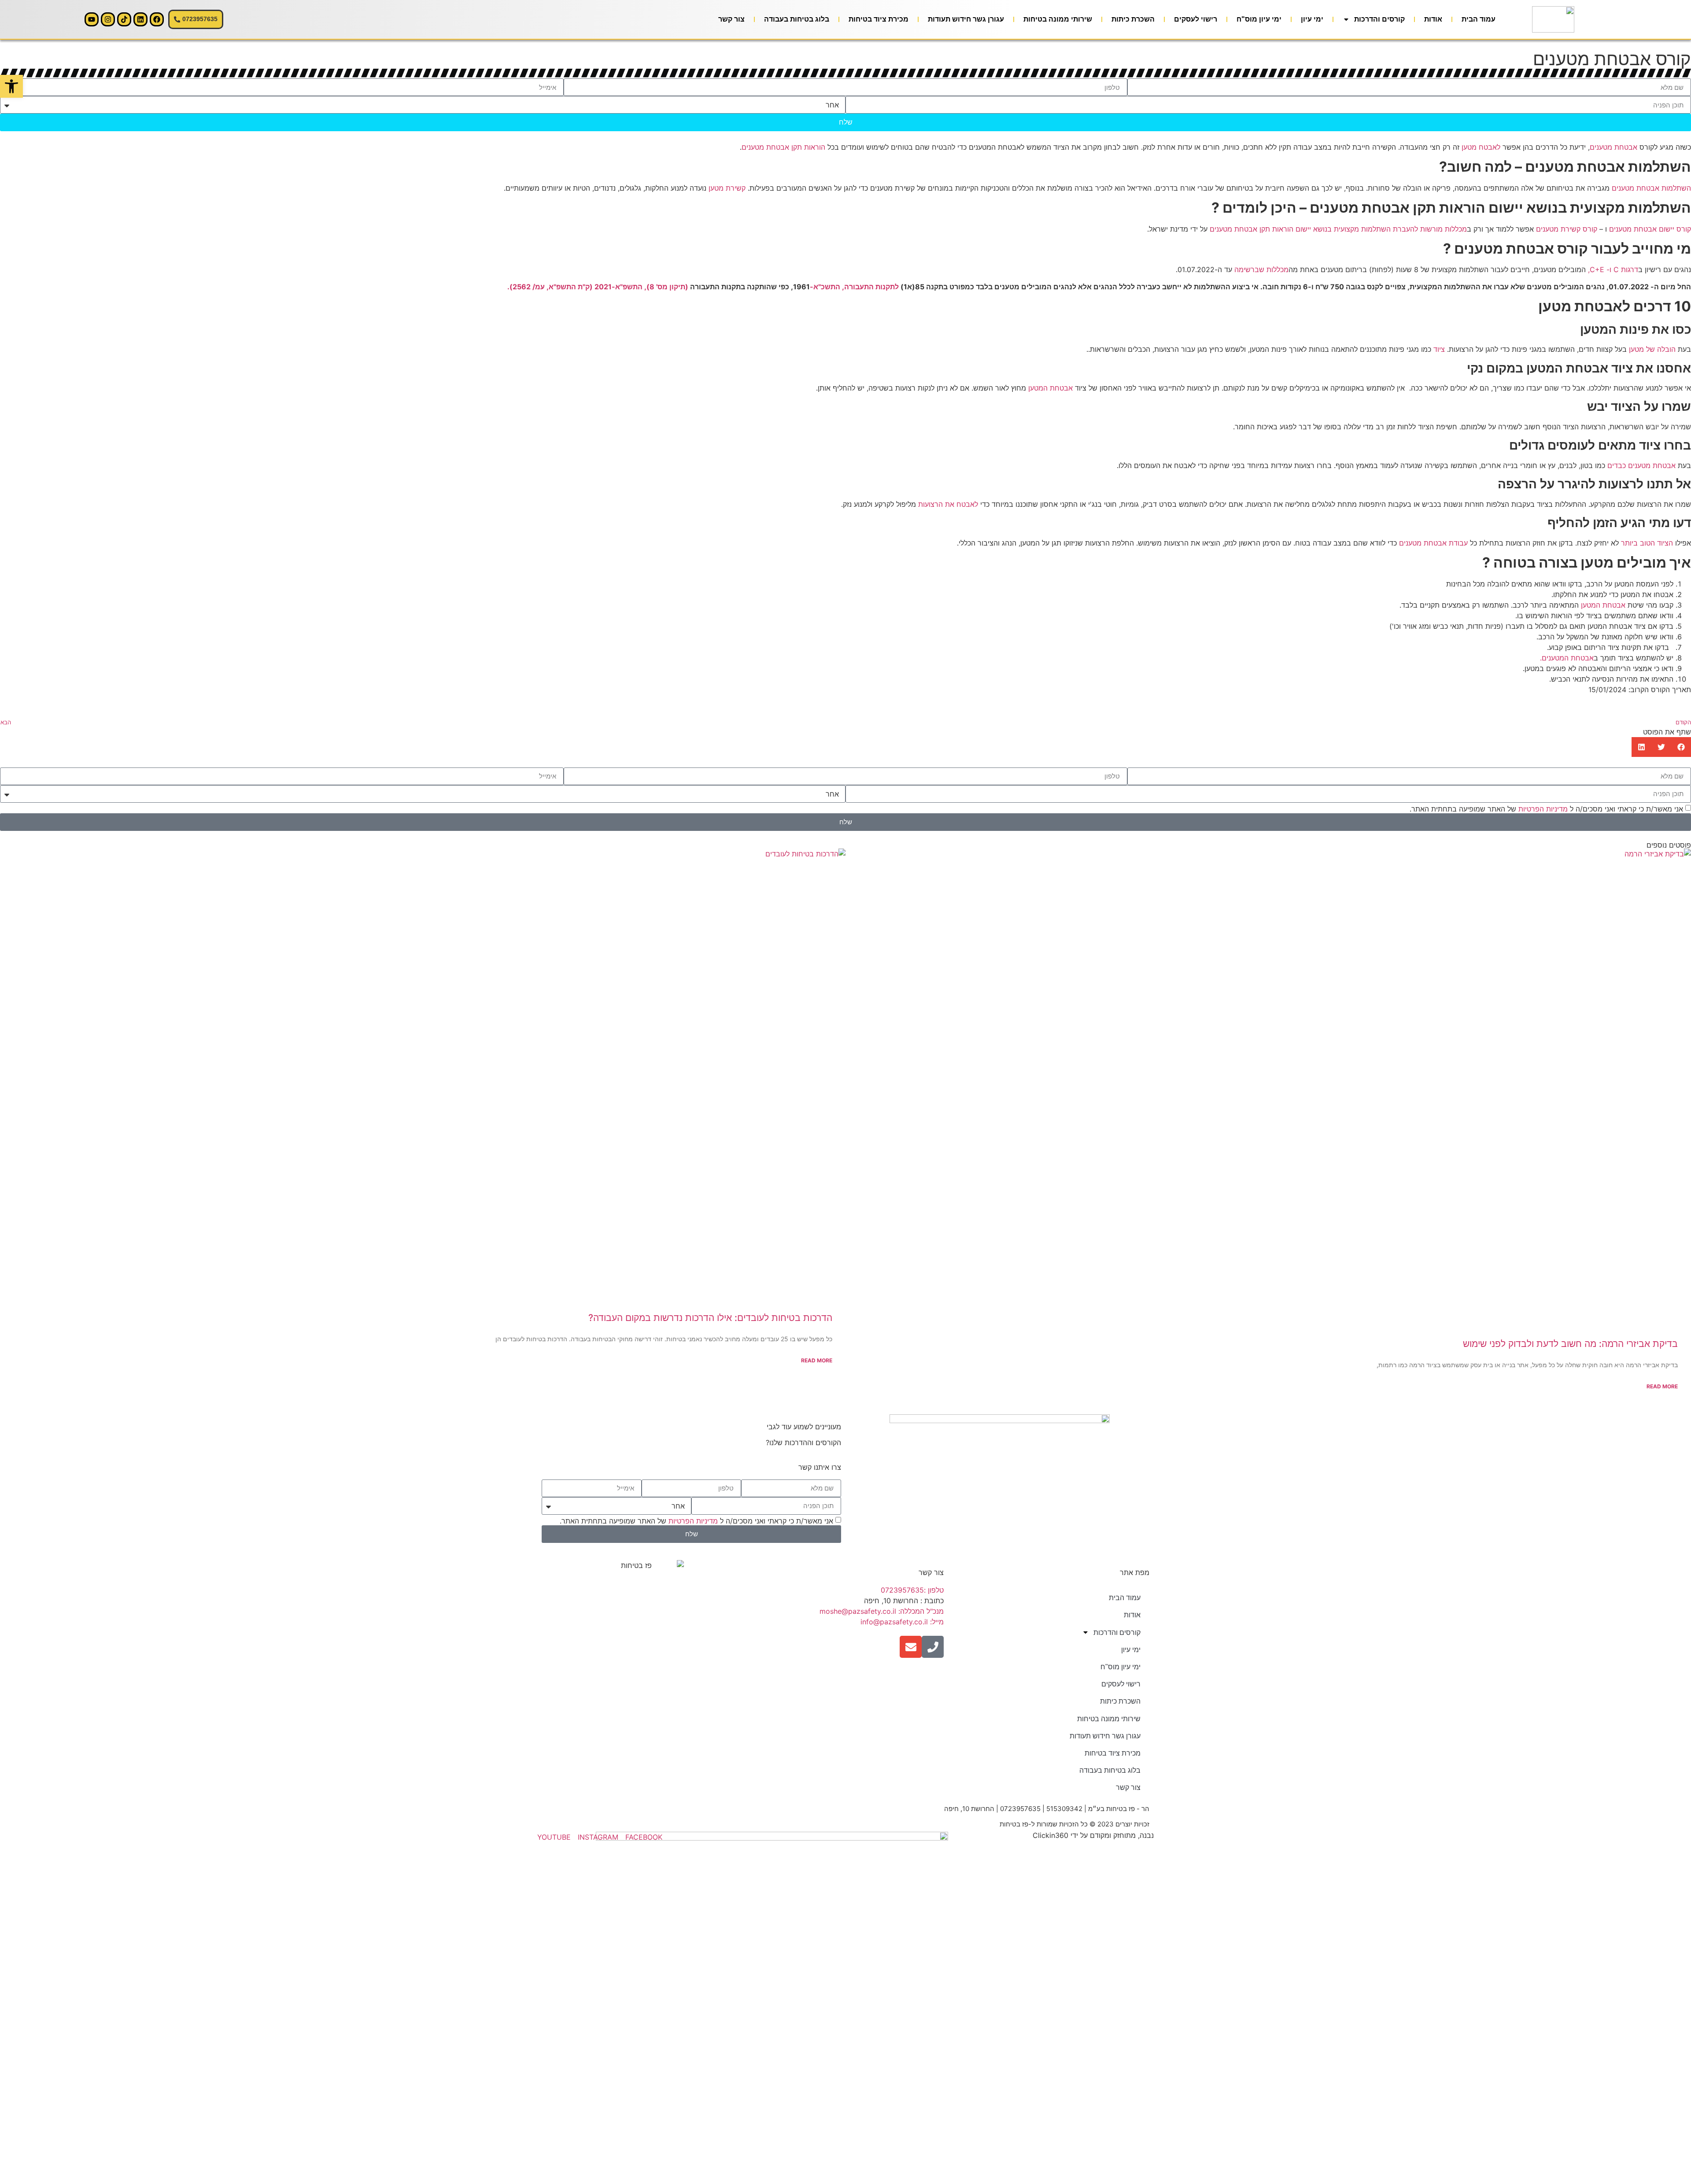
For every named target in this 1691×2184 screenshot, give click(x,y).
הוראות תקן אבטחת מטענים (783, 147)
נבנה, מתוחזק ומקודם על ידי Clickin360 (1093, 1835)
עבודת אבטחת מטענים (1432, 543)
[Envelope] (911, 1647)
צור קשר (731, 19)
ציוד (1438, 349)
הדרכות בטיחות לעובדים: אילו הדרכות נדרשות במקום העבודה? (710, 1318)
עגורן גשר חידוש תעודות (966, 19)
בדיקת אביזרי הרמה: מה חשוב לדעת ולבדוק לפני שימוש (1570, 1344)
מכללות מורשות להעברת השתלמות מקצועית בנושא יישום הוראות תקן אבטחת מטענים (1337, 229)
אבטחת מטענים (1613, 147)
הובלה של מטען (1652, 349)
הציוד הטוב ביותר (1646, 543)
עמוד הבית (1479, 19)
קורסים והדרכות (1379, 19)
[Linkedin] (140, 19)
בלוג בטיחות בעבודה (797, 19)
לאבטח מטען (1481, 147)
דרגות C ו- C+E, (1613, 269)
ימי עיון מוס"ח (1259, 19)
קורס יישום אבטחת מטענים (1650, 229)
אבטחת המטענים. (1567, 658)
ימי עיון (1312, 19)
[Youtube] (92, 19)
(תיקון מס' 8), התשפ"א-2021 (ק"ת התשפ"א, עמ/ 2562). (598, 287)
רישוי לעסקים (1196, 19)
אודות (1433, 19)
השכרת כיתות (1133, 19)
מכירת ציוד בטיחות (879, 19)
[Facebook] (157, 19)
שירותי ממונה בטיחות (1058, 19)
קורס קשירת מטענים (1567, 229)
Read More (1662, 1386)
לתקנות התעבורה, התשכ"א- (854, 287)
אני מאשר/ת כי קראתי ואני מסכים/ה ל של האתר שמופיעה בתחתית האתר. (1546, 808)
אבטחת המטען (1049, 388)
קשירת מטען (726, 188)
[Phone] (933, 1647)
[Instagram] (108, 19)
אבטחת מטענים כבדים (1640, 465)
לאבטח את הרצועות (948, 504)
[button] (1681, 747)
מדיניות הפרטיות (1543, 808)
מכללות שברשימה (1261, 269)
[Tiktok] (124, 19)
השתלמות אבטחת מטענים (1651, 188)
